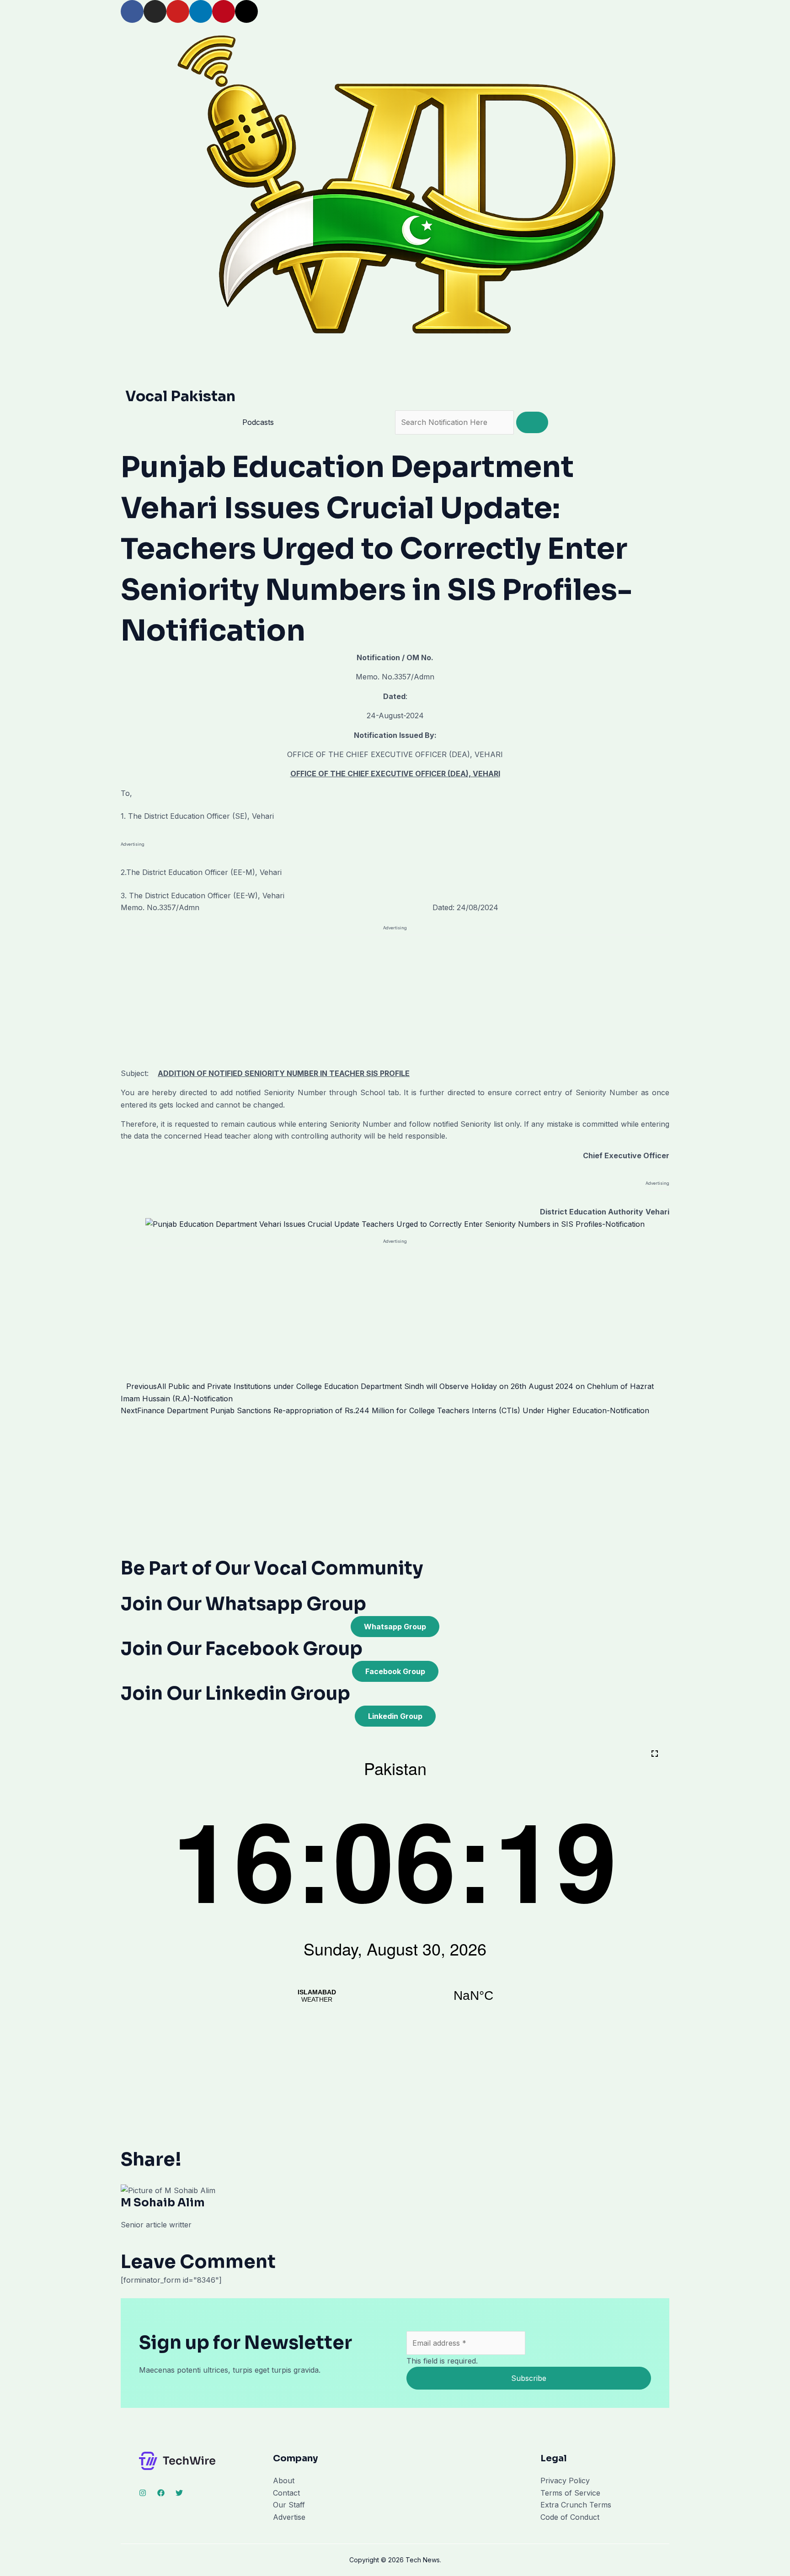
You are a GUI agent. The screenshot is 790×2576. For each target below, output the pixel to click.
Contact (286, 2493)
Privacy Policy (565, 2481)
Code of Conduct (570, 2517)
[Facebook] (161, 2493)
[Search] (532, 422)
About (284, 2481)
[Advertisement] (395, 1000)
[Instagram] (143, 2493)
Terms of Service (570, 2493)
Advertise (289, 2517)
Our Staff (289, 2505)
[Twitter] (179, 2493)
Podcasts (258, 422)
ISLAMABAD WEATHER (395, 1996)
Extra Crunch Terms (576, 2505)
